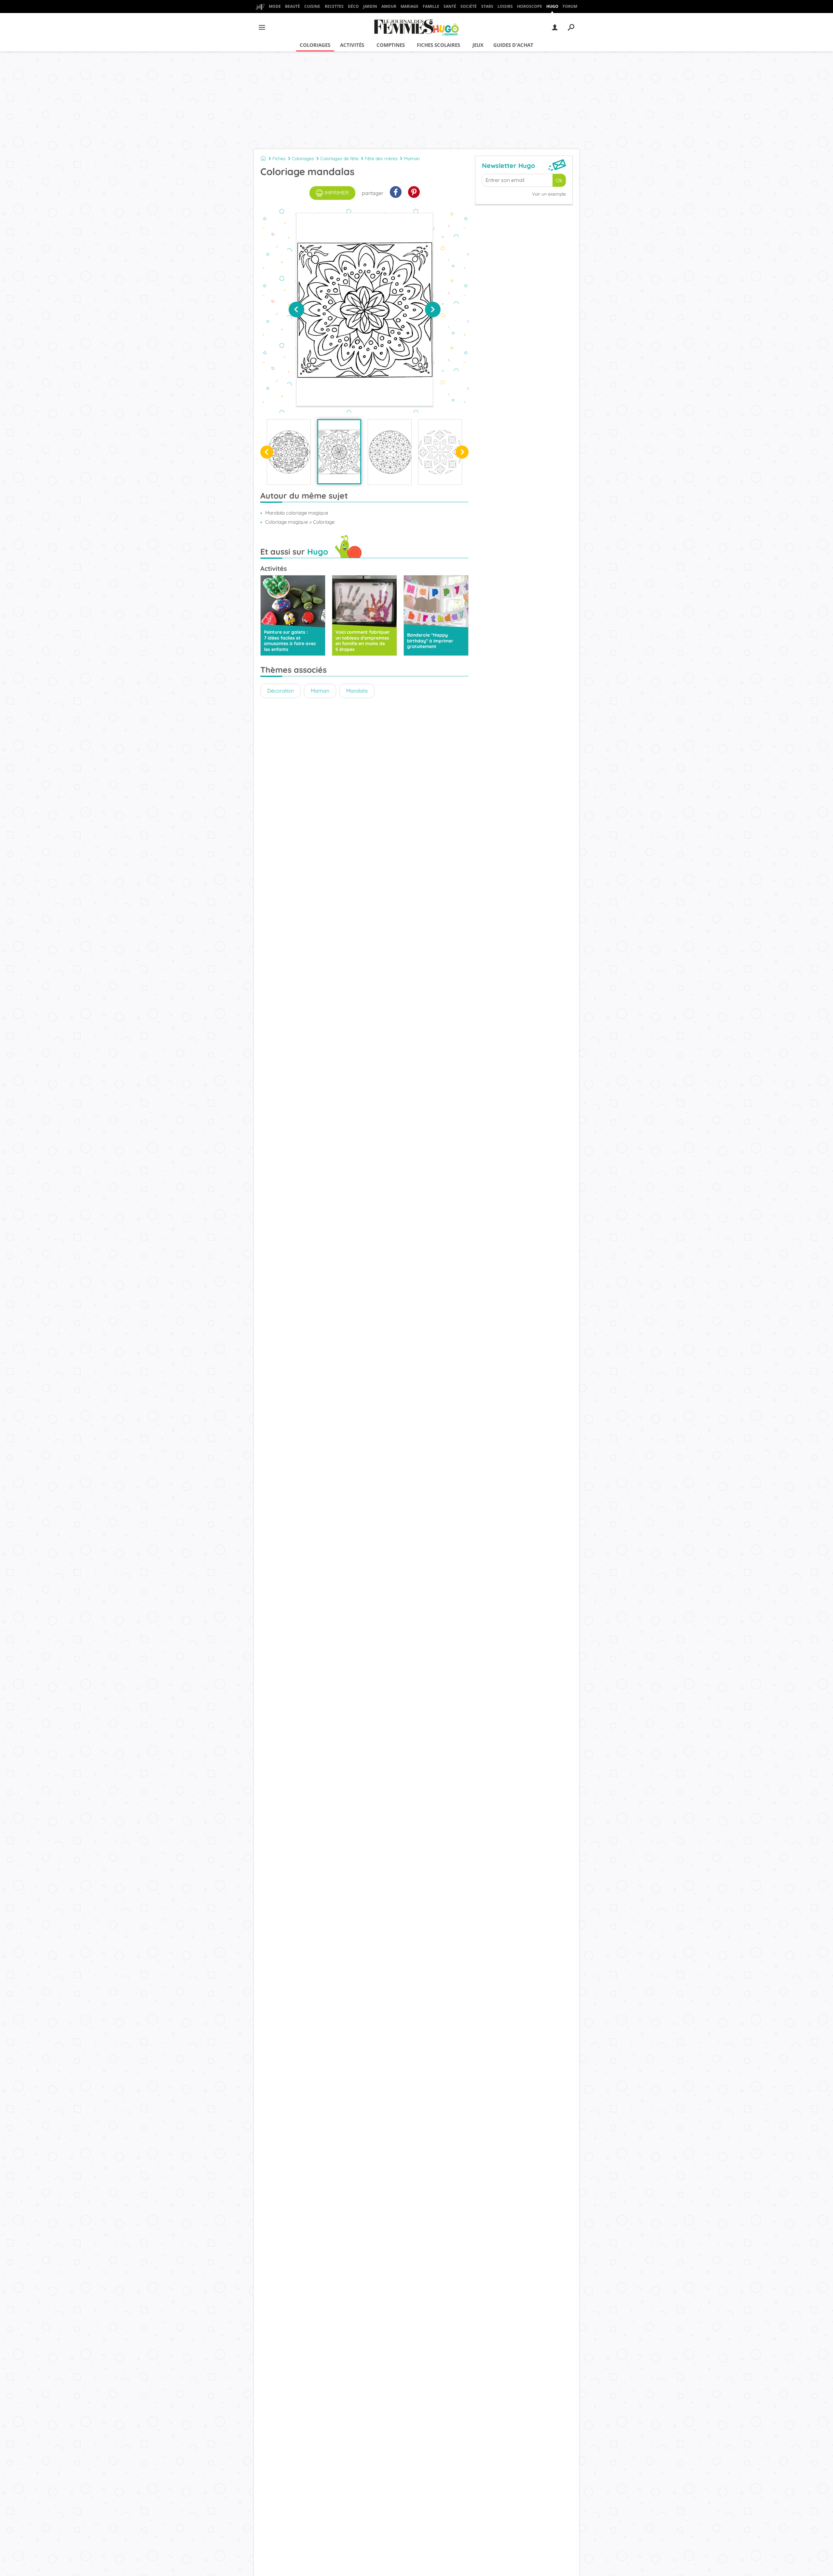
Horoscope (530, 6)
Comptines (391, 45)
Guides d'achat (513, 45)
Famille (431, 6)
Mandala (357, 691)
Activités (352, 45)
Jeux (478, 45)
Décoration (280, 691)
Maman (412, 158)
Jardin (370, 6)
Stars (487, 6)
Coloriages (315, 45)
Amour (389, 6)
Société (469, 6)
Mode (275, 6)
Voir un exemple (549, 194)
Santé (450, 6)
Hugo (552, 6)
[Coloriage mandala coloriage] (289, 452)
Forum (570, 6)
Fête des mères (381, 158)
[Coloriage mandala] (440, 452)
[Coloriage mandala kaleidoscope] (390, 452)
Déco (353, 6)
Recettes (334, 6)
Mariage (410, 6)
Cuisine (312, 6)
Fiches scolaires (438, 45)
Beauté (293, 6)
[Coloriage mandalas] (339, 452)
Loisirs (505, 6)
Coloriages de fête (339, 158)
